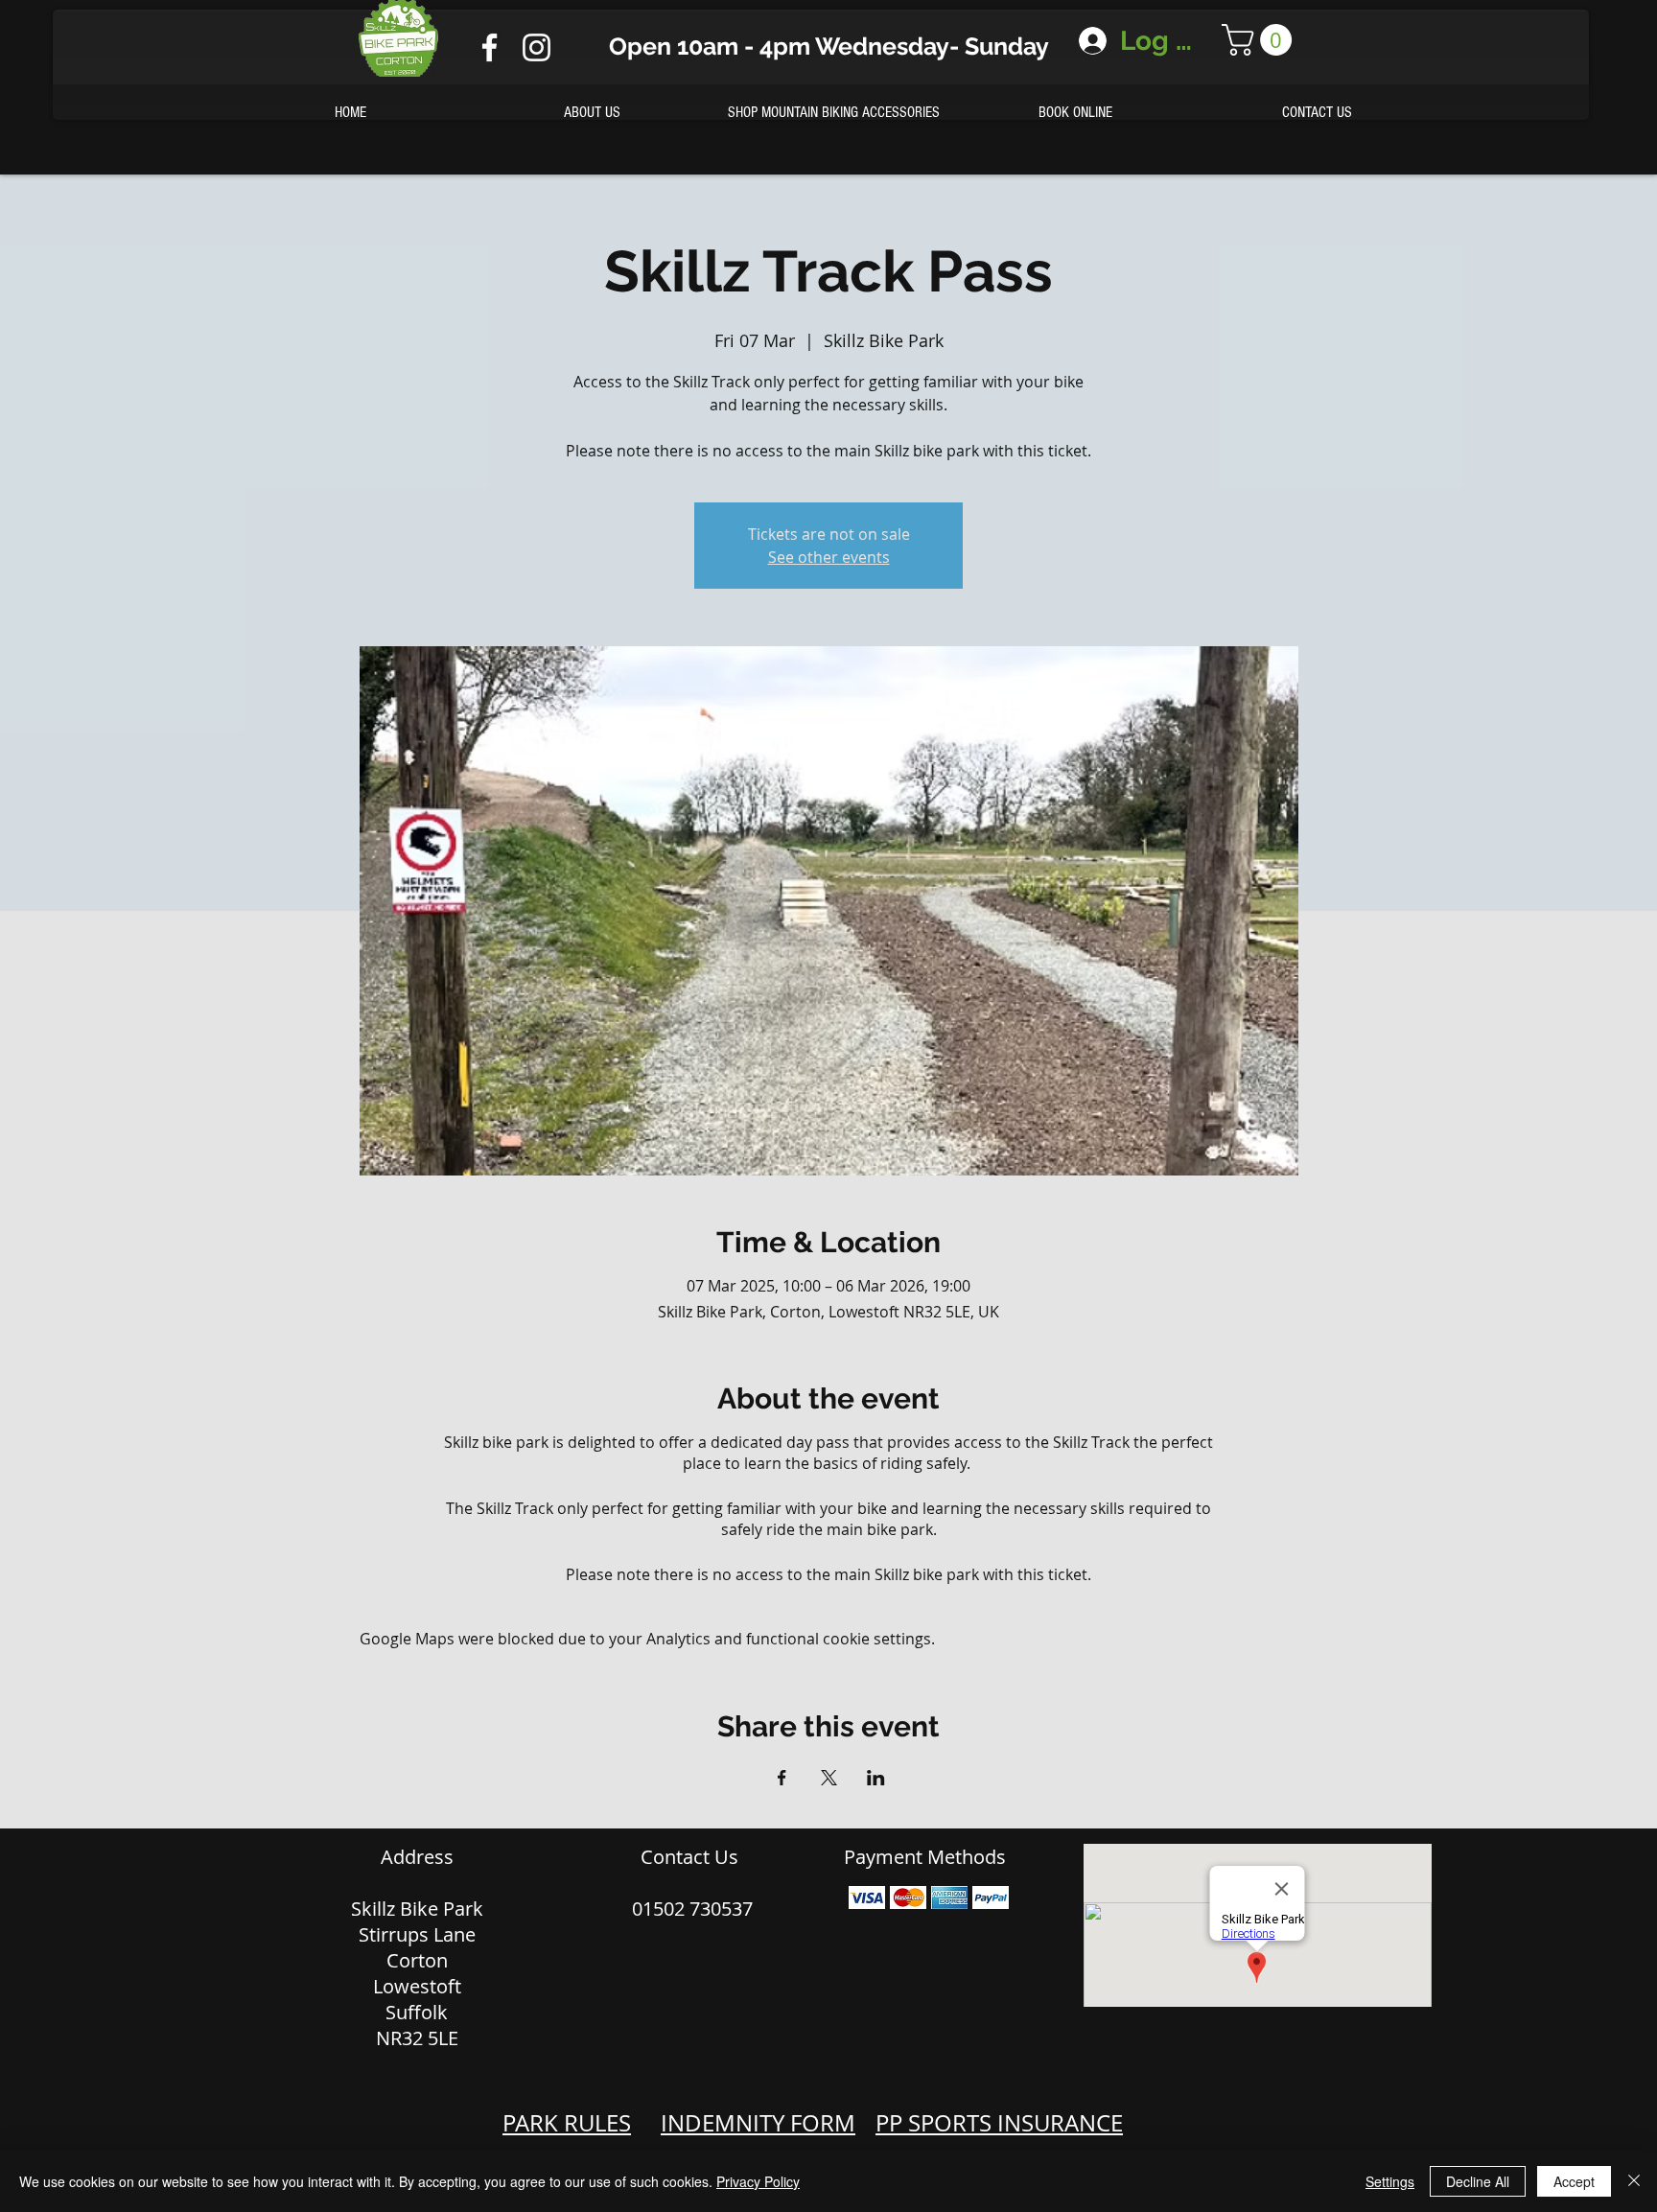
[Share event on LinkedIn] (876, 1778)
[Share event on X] (829, 1778)
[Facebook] (490, 47)
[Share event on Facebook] (782, 1778)
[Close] (1634, 2181)
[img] (867, 1898)
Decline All (1478, 2181)
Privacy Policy (758, 2181)
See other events (829, 557)
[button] (1260, 40)
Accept (1574, 2181)
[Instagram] (537, 47)
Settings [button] (1390, 2181)
